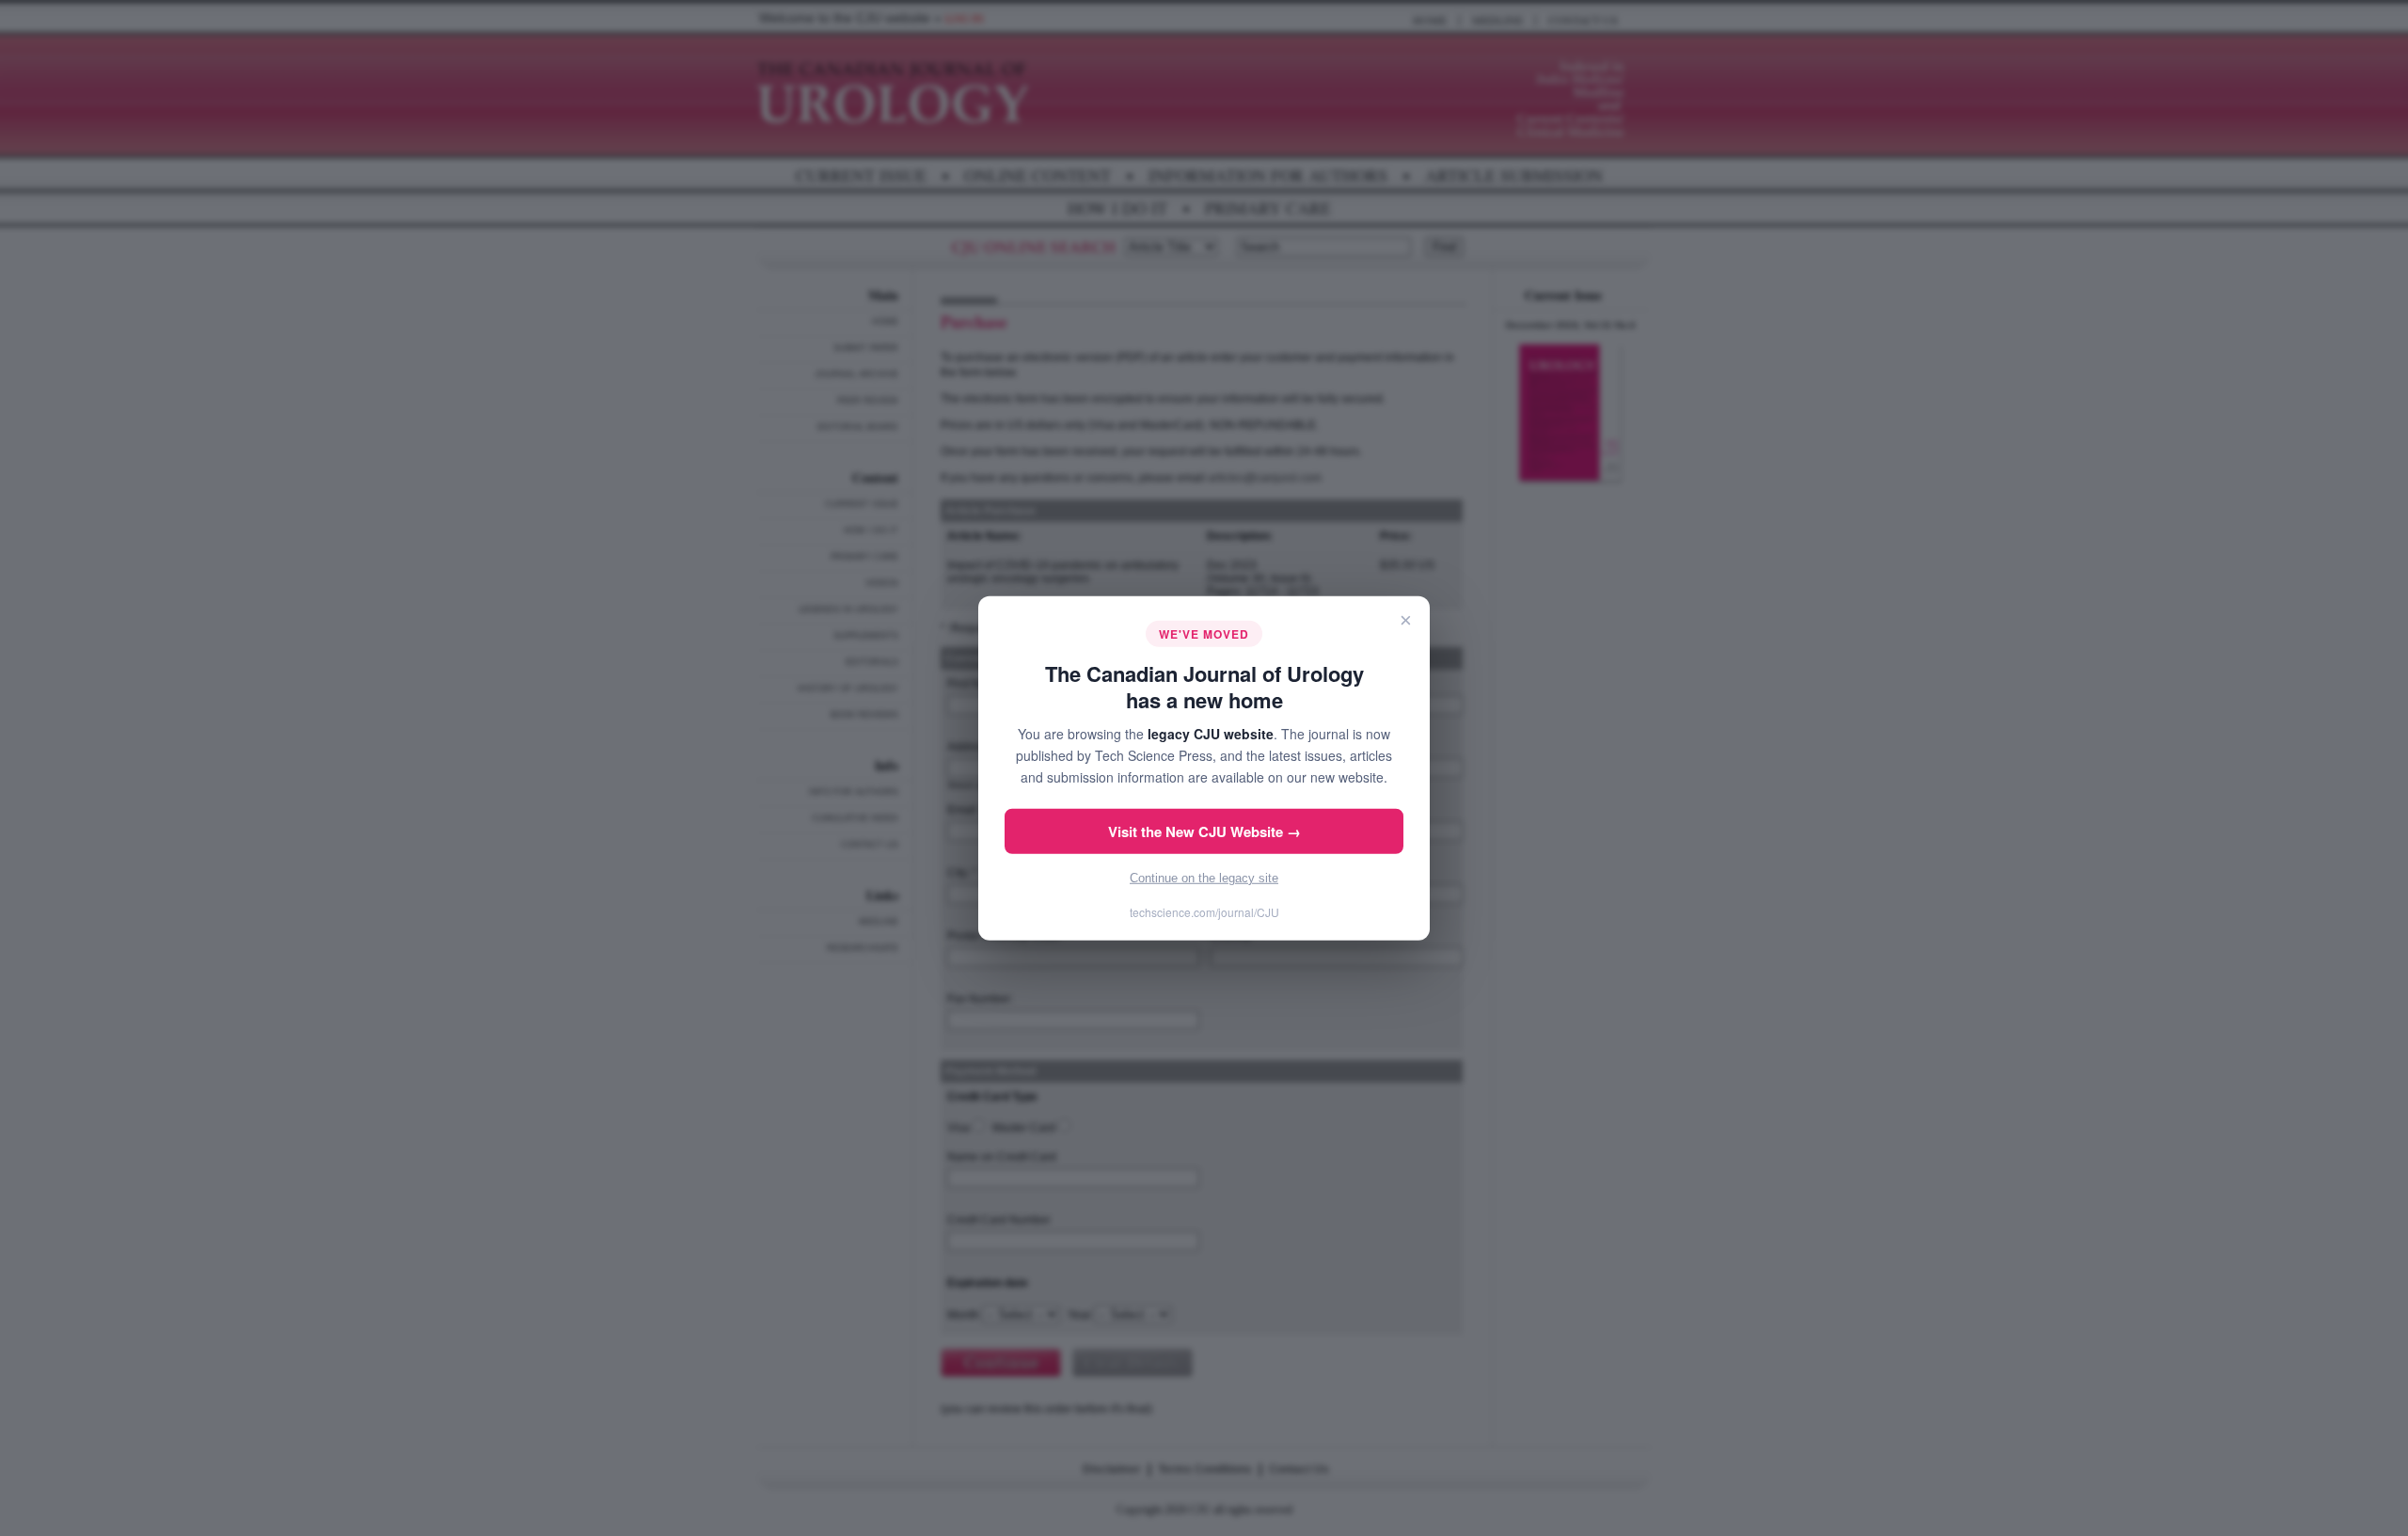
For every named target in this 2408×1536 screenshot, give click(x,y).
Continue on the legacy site (1204, 878)
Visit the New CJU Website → (1204, 831)
